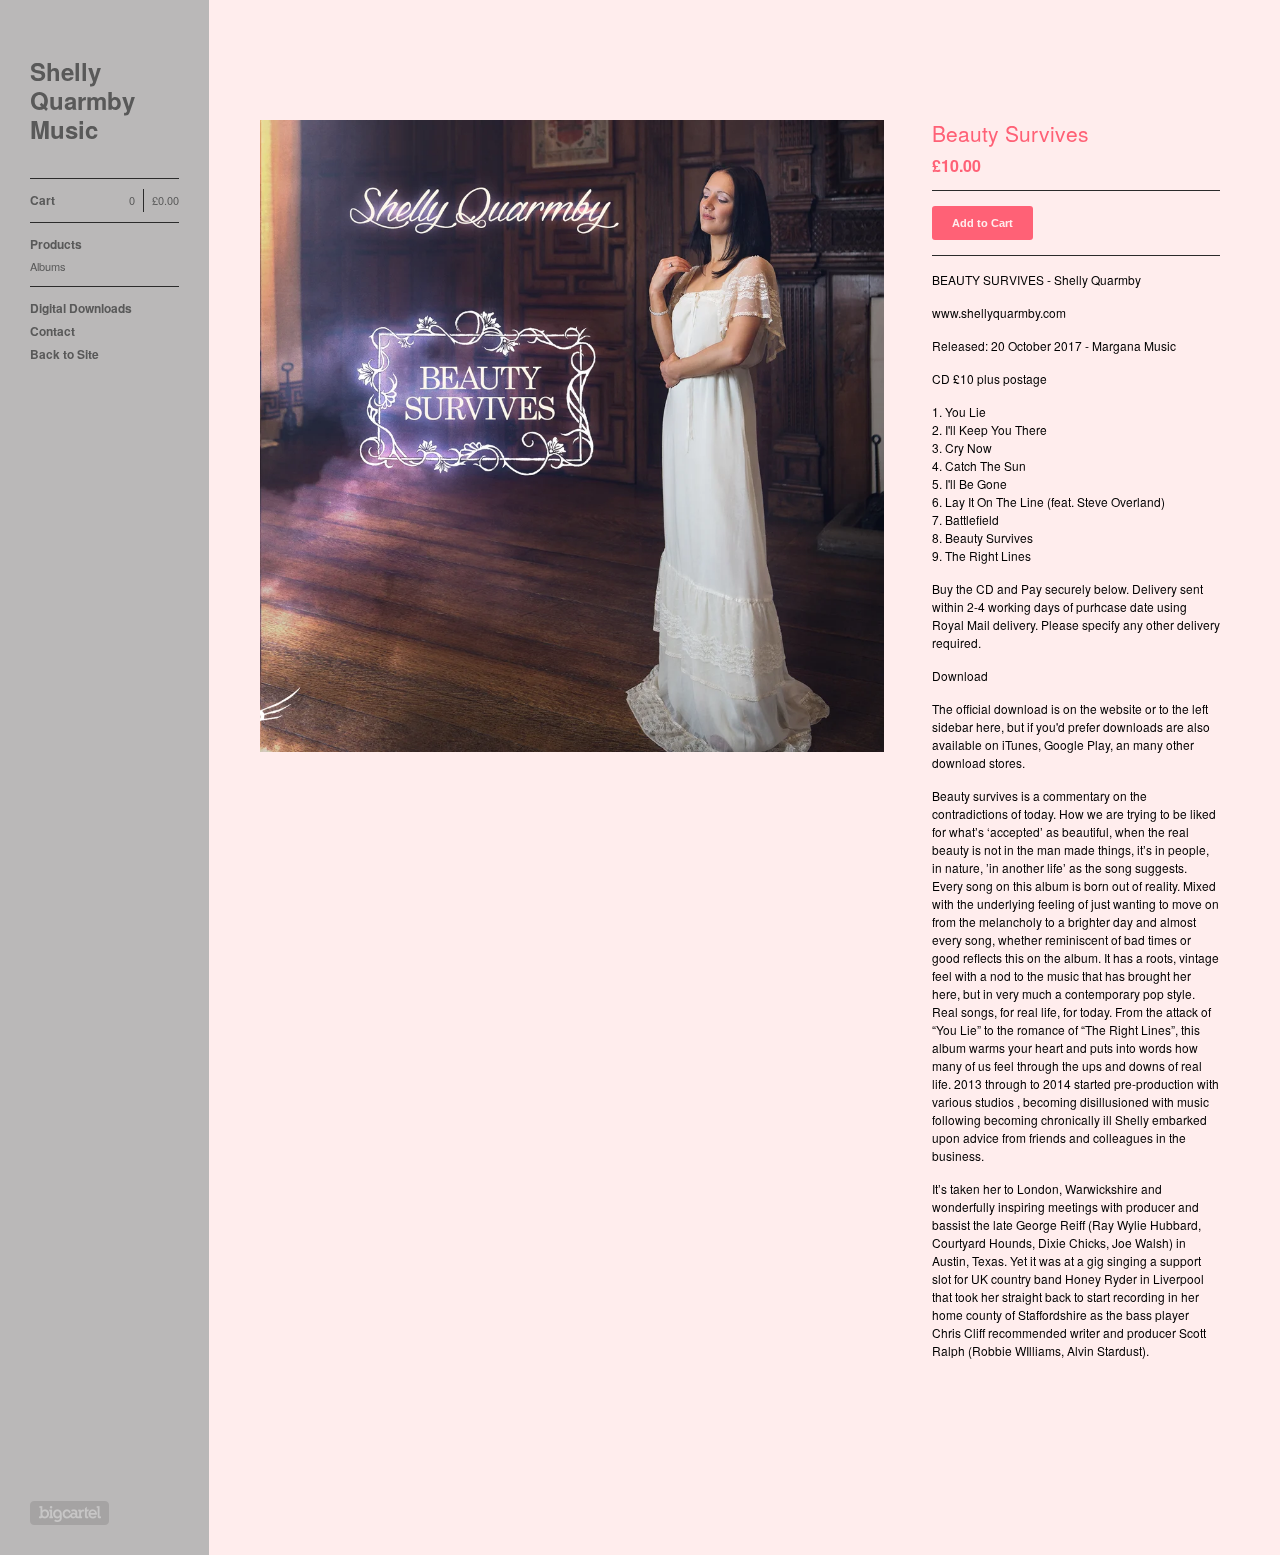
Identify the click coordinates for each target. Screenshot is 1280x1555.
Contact (52, 331)
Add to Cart (982, 223)
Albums (48, 266)
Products (56, 244)
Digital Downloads (81, 308)
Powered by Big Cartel (69, 1513)
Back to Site (64, 354)
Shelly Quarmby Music (82, 100)
